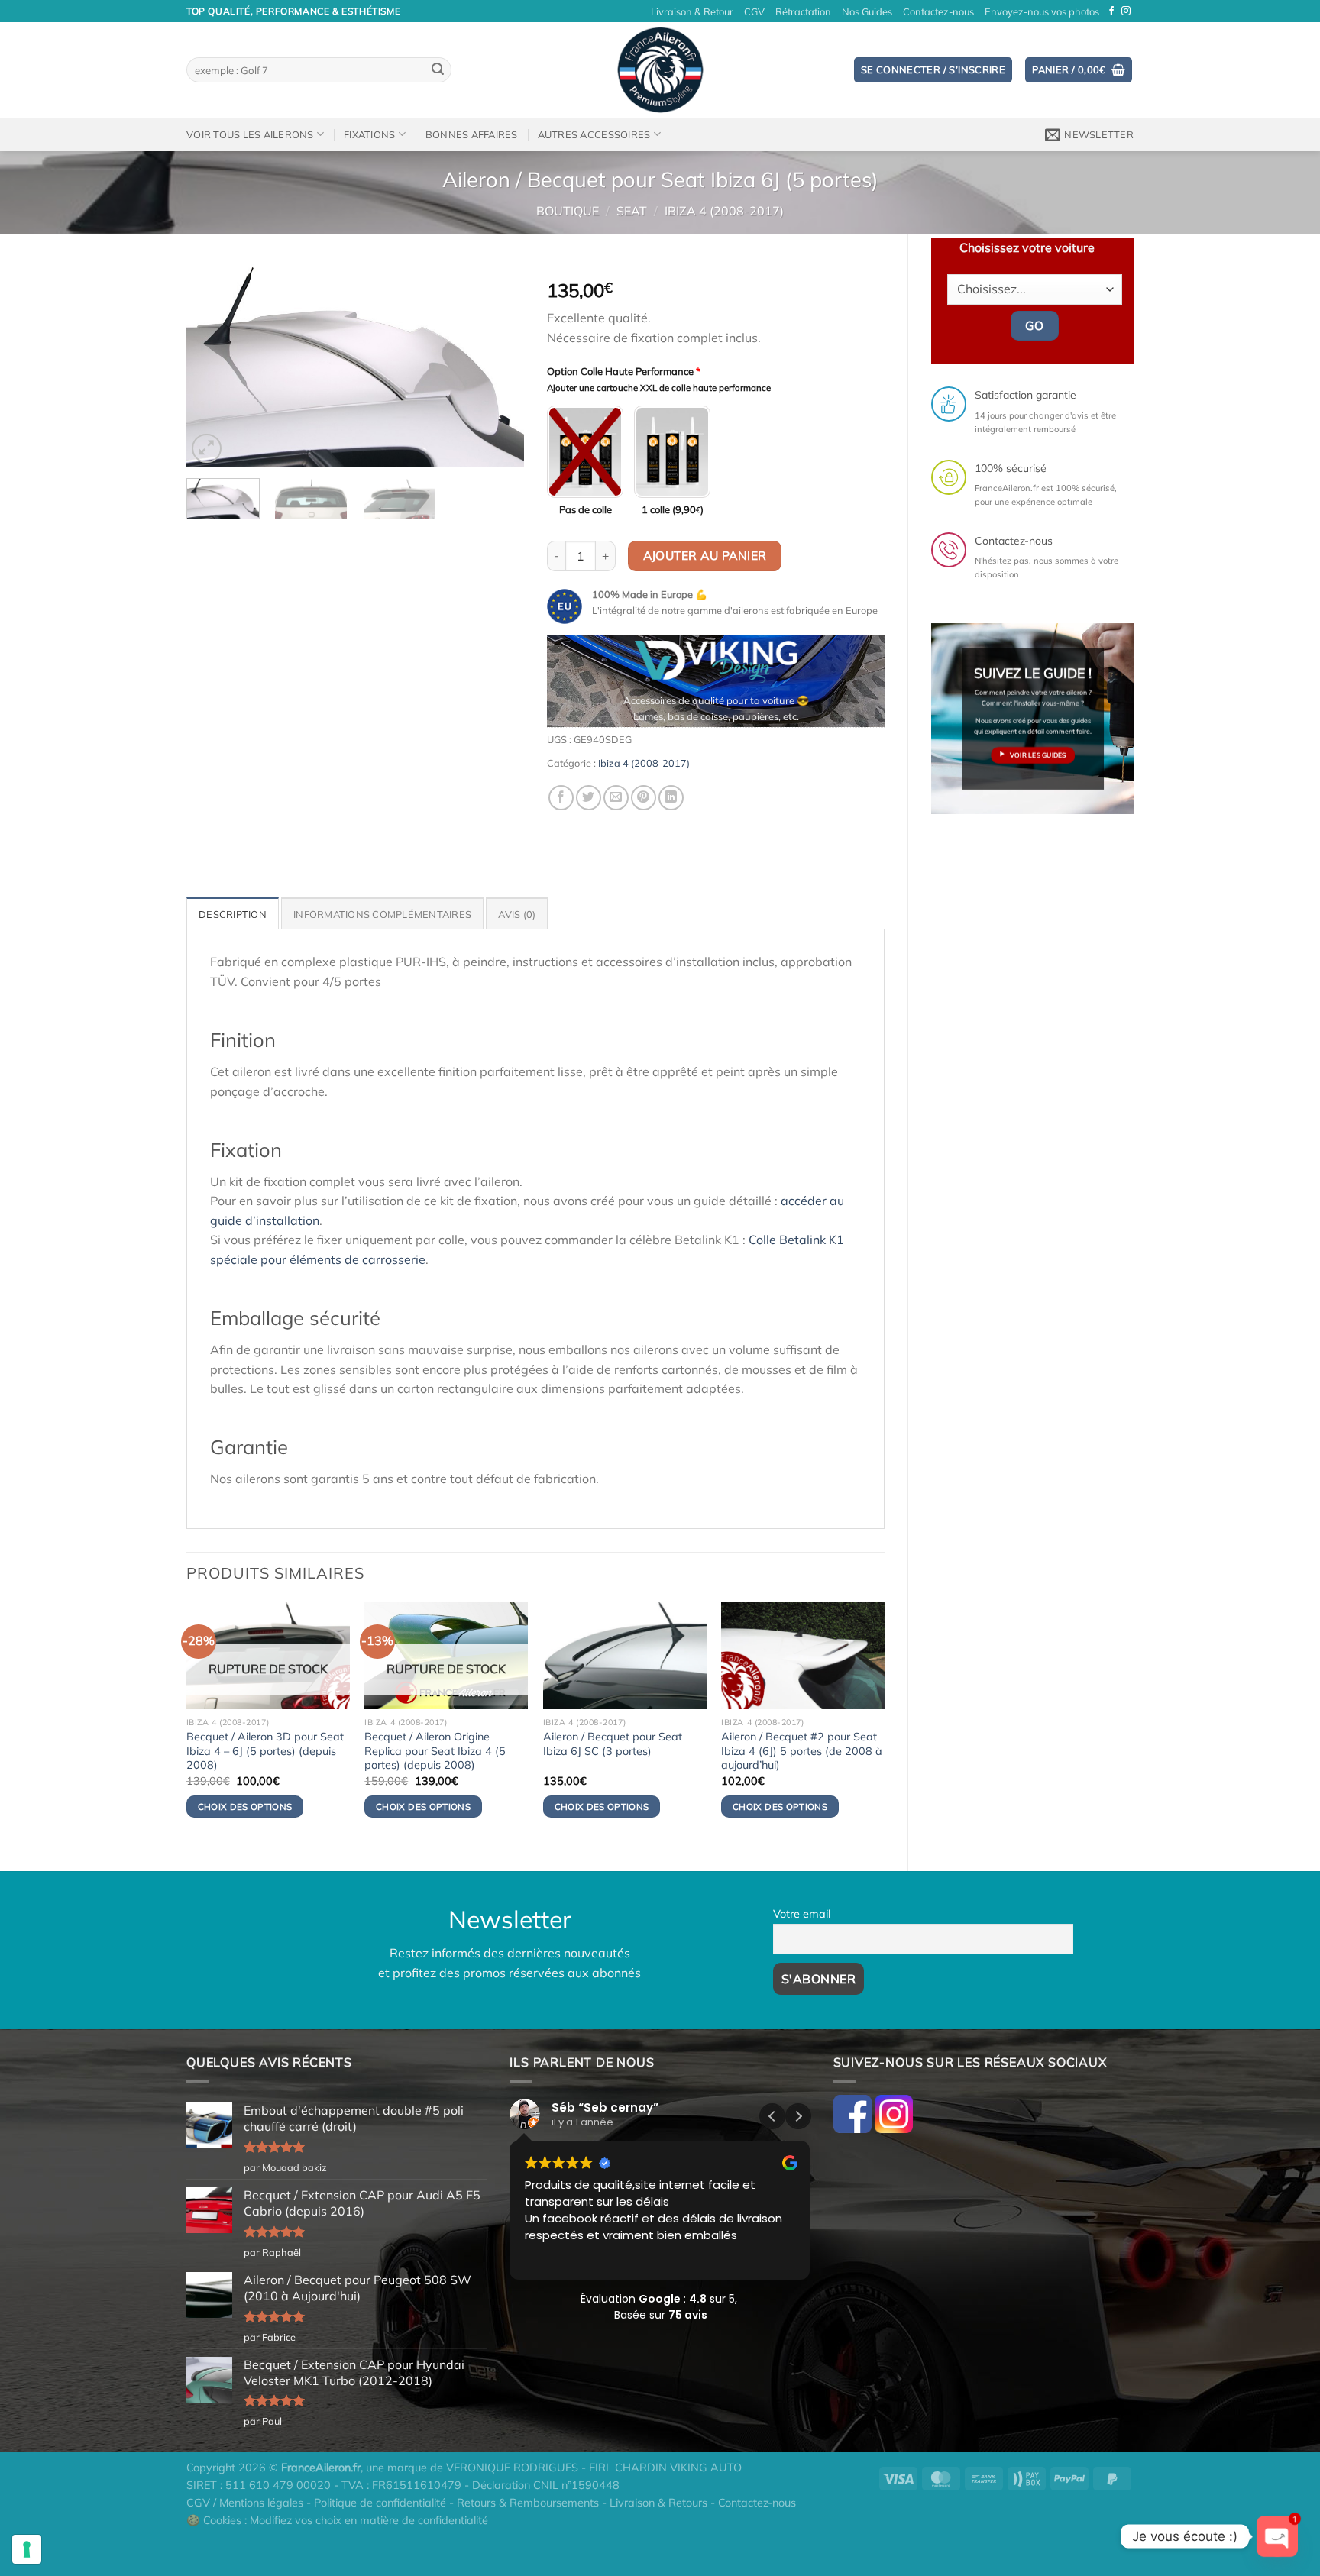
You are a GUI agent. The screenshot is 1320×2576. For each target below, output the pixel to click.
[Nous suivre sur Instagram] (1126, 11)
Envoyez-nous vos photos (1042, 11)
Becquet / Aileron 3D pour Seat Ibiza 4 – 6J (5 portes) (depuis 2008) (265, 1751)
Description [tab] (233, 914)
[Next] (498, 365)
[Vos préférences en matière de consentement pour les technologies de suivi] (27, 2549)
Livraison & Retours (658, 2503)
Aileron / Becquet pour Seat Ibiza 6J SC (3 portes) (613, 1744)
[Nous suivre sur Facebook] (1111, 11)
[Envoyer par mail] (616, 798)
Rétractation (803, 11)
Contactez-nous (938, 11)
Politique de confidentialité (380, 2503)
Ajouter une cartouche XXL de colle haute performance (659, 388)
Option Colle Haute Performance (624, 371)
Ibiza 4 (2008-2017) (724, 211)
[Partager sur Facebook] (561, 798)
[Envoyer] (438, 70)
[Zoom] (207, 449)
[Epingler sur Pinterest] (644, 798)
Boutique (568, 211)
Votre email (802, 1914)
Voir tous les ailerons (250, 134)
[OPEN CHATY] (1277, 2536)
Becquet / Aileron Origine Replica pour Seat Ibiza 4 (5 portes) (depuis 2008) (435, 1751)
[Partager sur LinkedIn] (671, 798)
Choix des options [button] (602, 1807)
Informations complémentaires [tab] (382, 914)
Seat (632, 211)
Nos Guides (867, 11)
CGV (754, 11)
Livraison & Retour (692, 11)
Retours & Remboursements (528, 2503)
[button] (798, 2116)
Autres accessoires (594, 134)
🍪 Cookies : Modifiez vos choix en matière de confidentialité (337, 2520)
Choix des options (245, 1807)
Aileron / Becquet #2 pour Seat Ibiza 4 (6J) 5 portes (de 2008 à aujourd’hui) (802, 1751)
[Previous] (212, 365)
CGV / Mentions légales (245, 2503)
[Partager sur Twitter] (589, 798)
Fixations (369, 134)
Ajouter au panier (705, 555)
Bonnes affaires (472, 134)
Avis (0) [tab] (517, 914)
